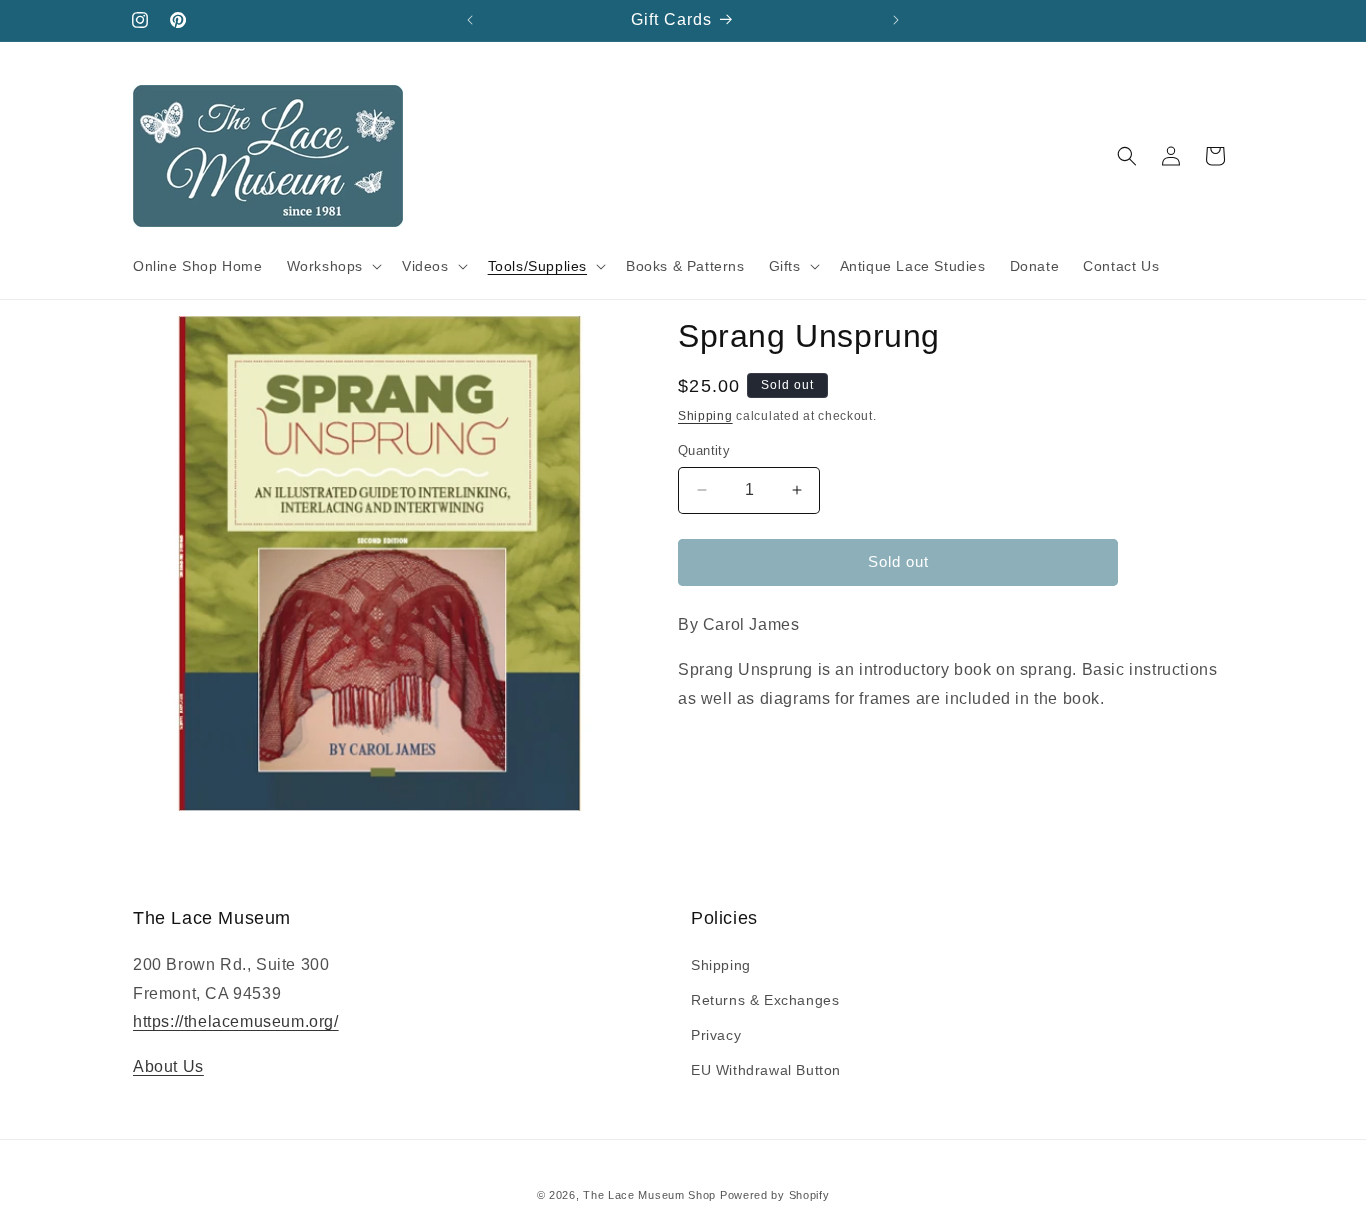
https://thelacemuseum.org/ (236, 1021)
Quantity (704, 450)
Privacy (716, 1035)
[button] (332, 266)
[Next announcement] (896, 20)
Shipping (705, 416)
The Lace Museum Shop (649, 1195)
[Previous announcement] (470, 20)
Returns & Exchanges (765, 1000)
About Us (168, 1066)
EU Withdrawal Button (766, 1070)
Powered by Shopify (775, 1195)
